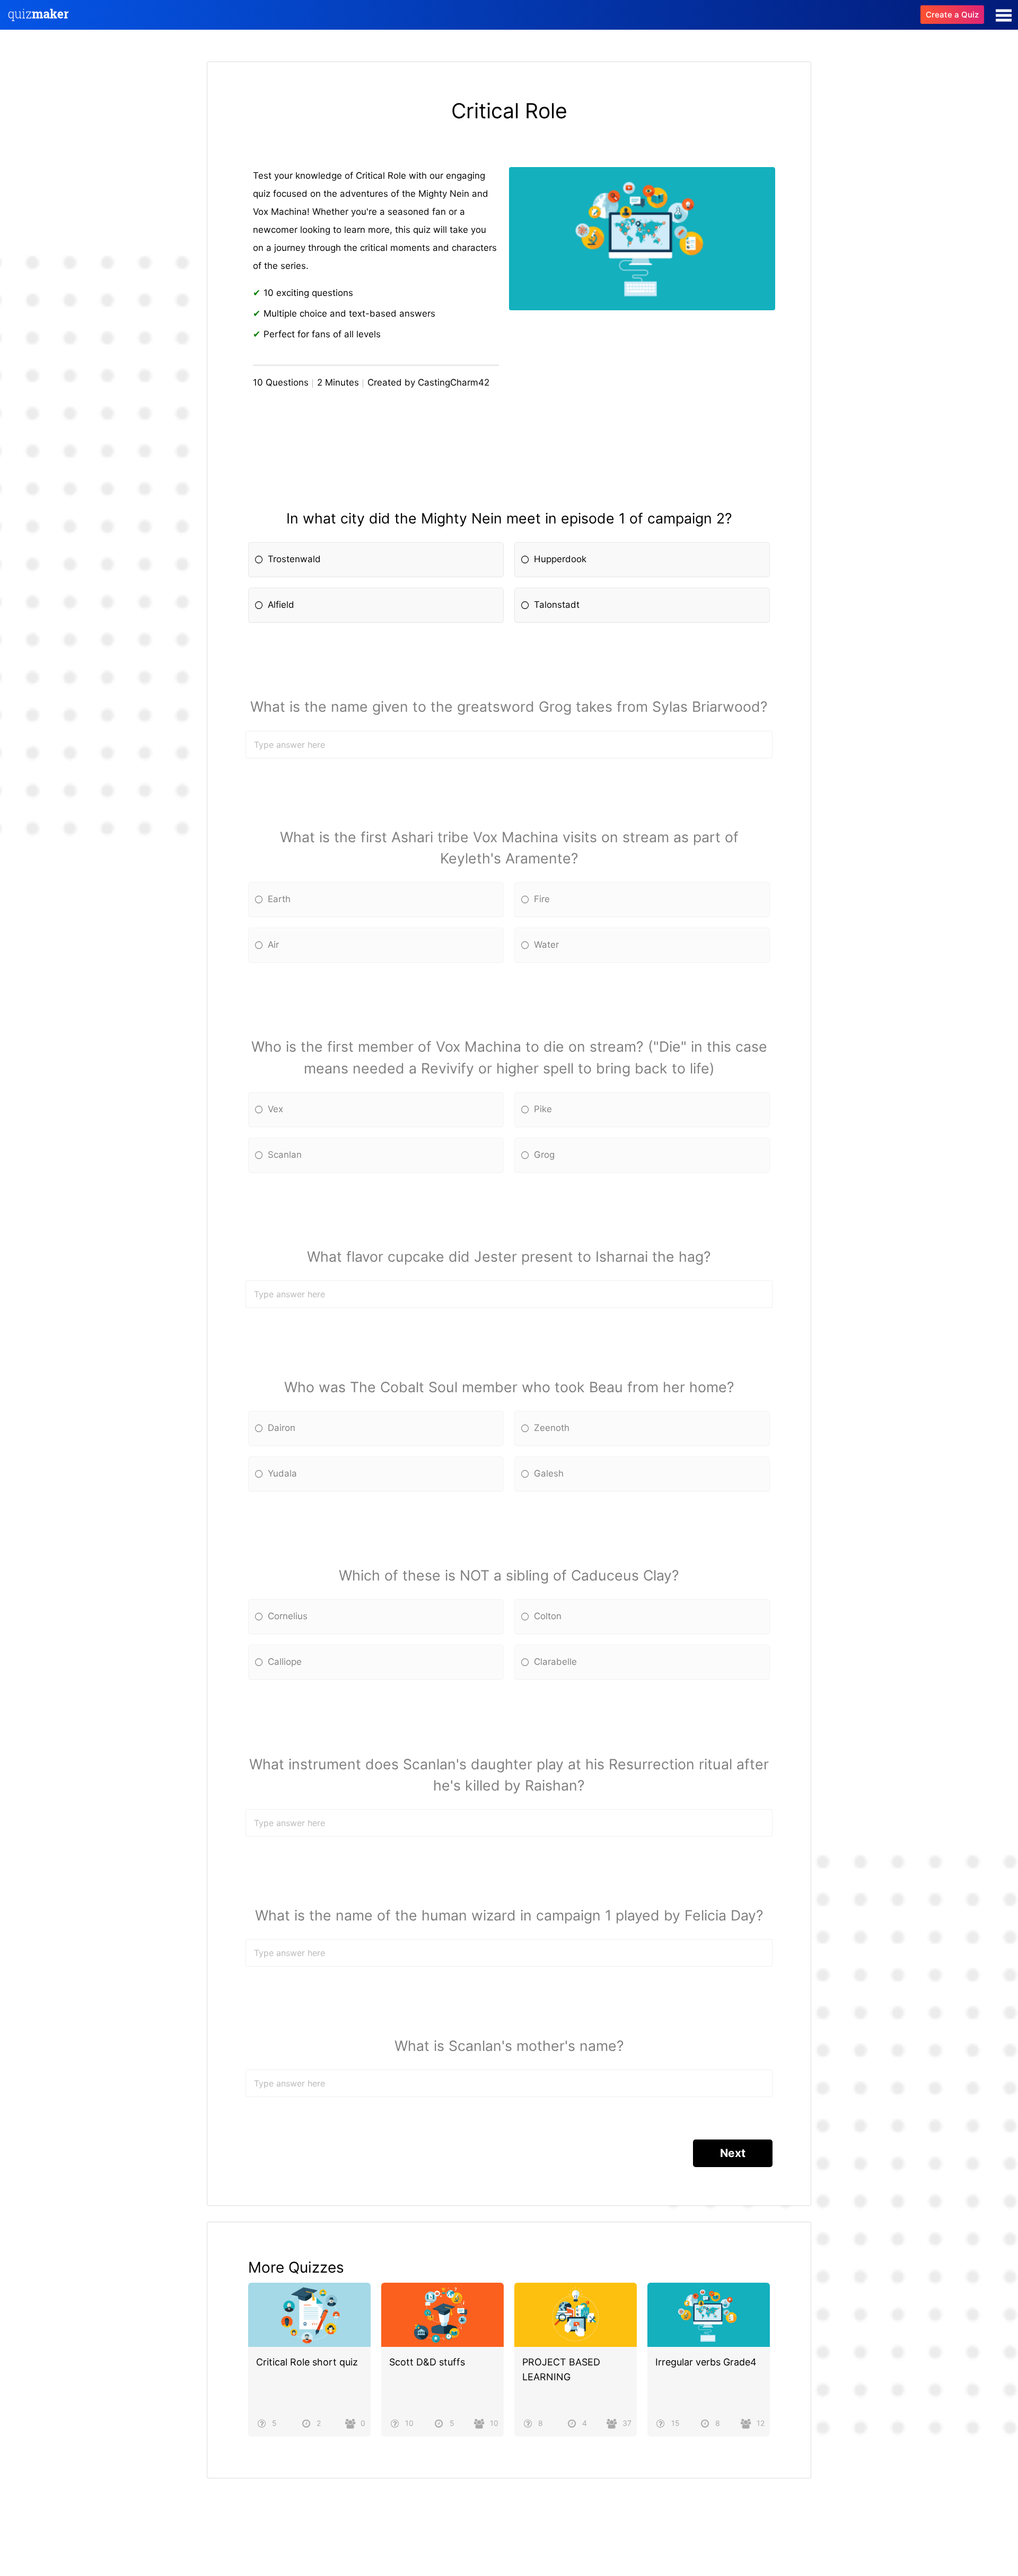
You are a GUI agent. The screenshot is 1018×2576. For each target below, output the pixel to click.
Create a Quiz (952, 15)
